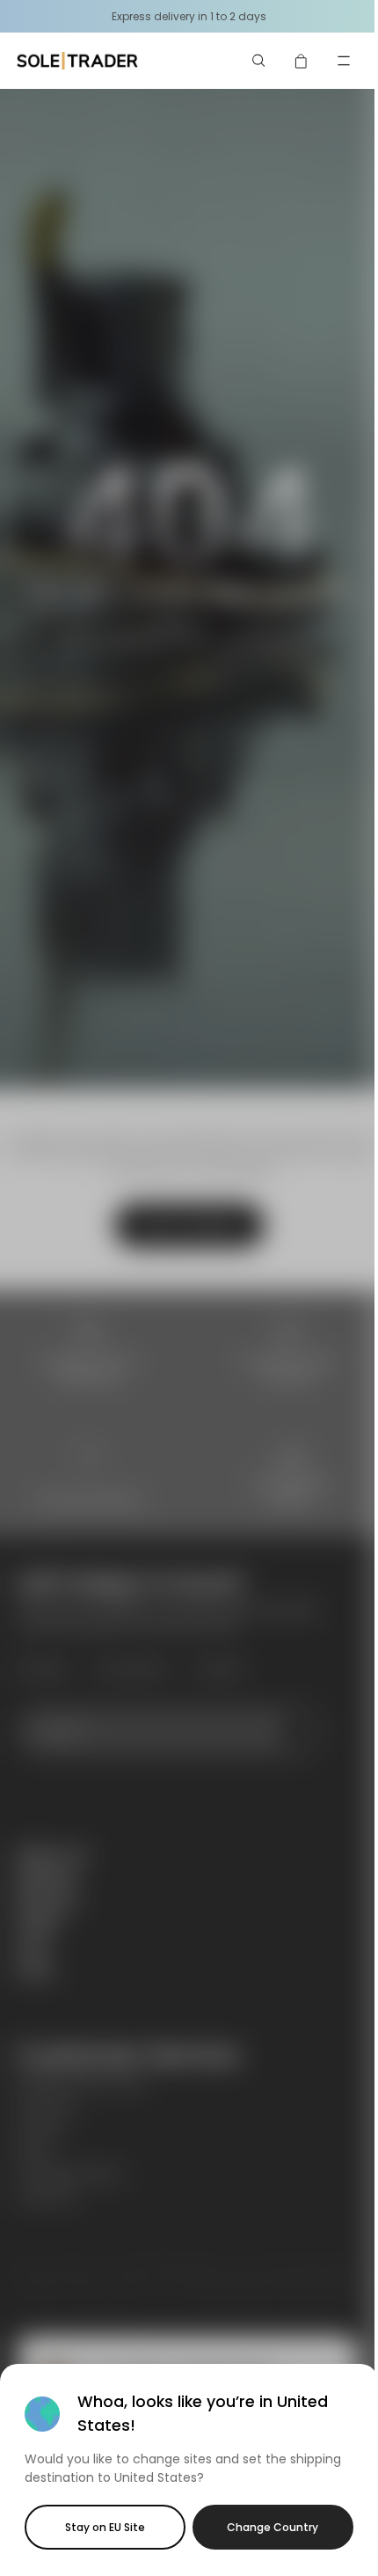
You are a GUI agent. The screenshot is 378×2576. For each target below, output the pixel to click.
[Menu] (344, 61)
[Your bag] (302, 61)
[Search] (259, 61)
